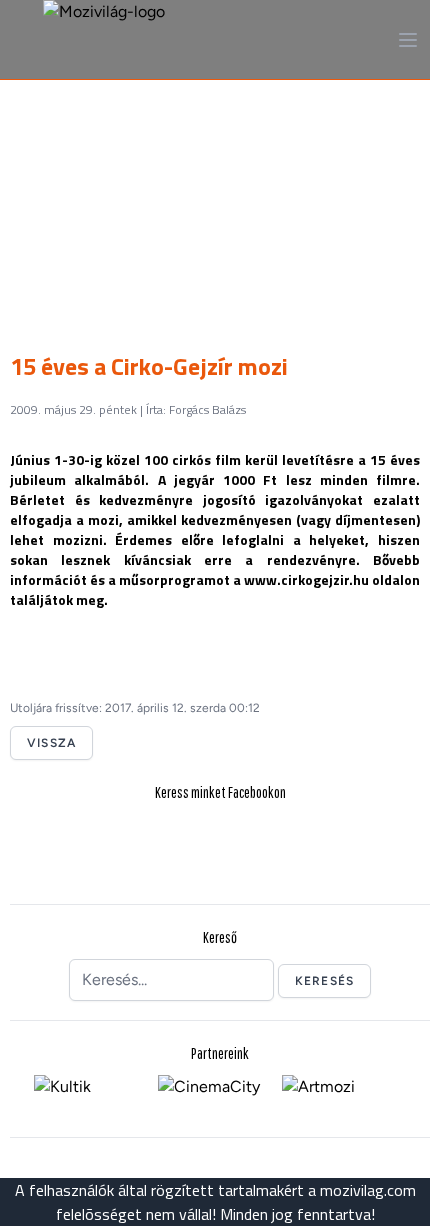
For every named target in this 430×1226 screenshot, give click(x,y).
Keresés (324, 981)
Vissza (51, 743)
